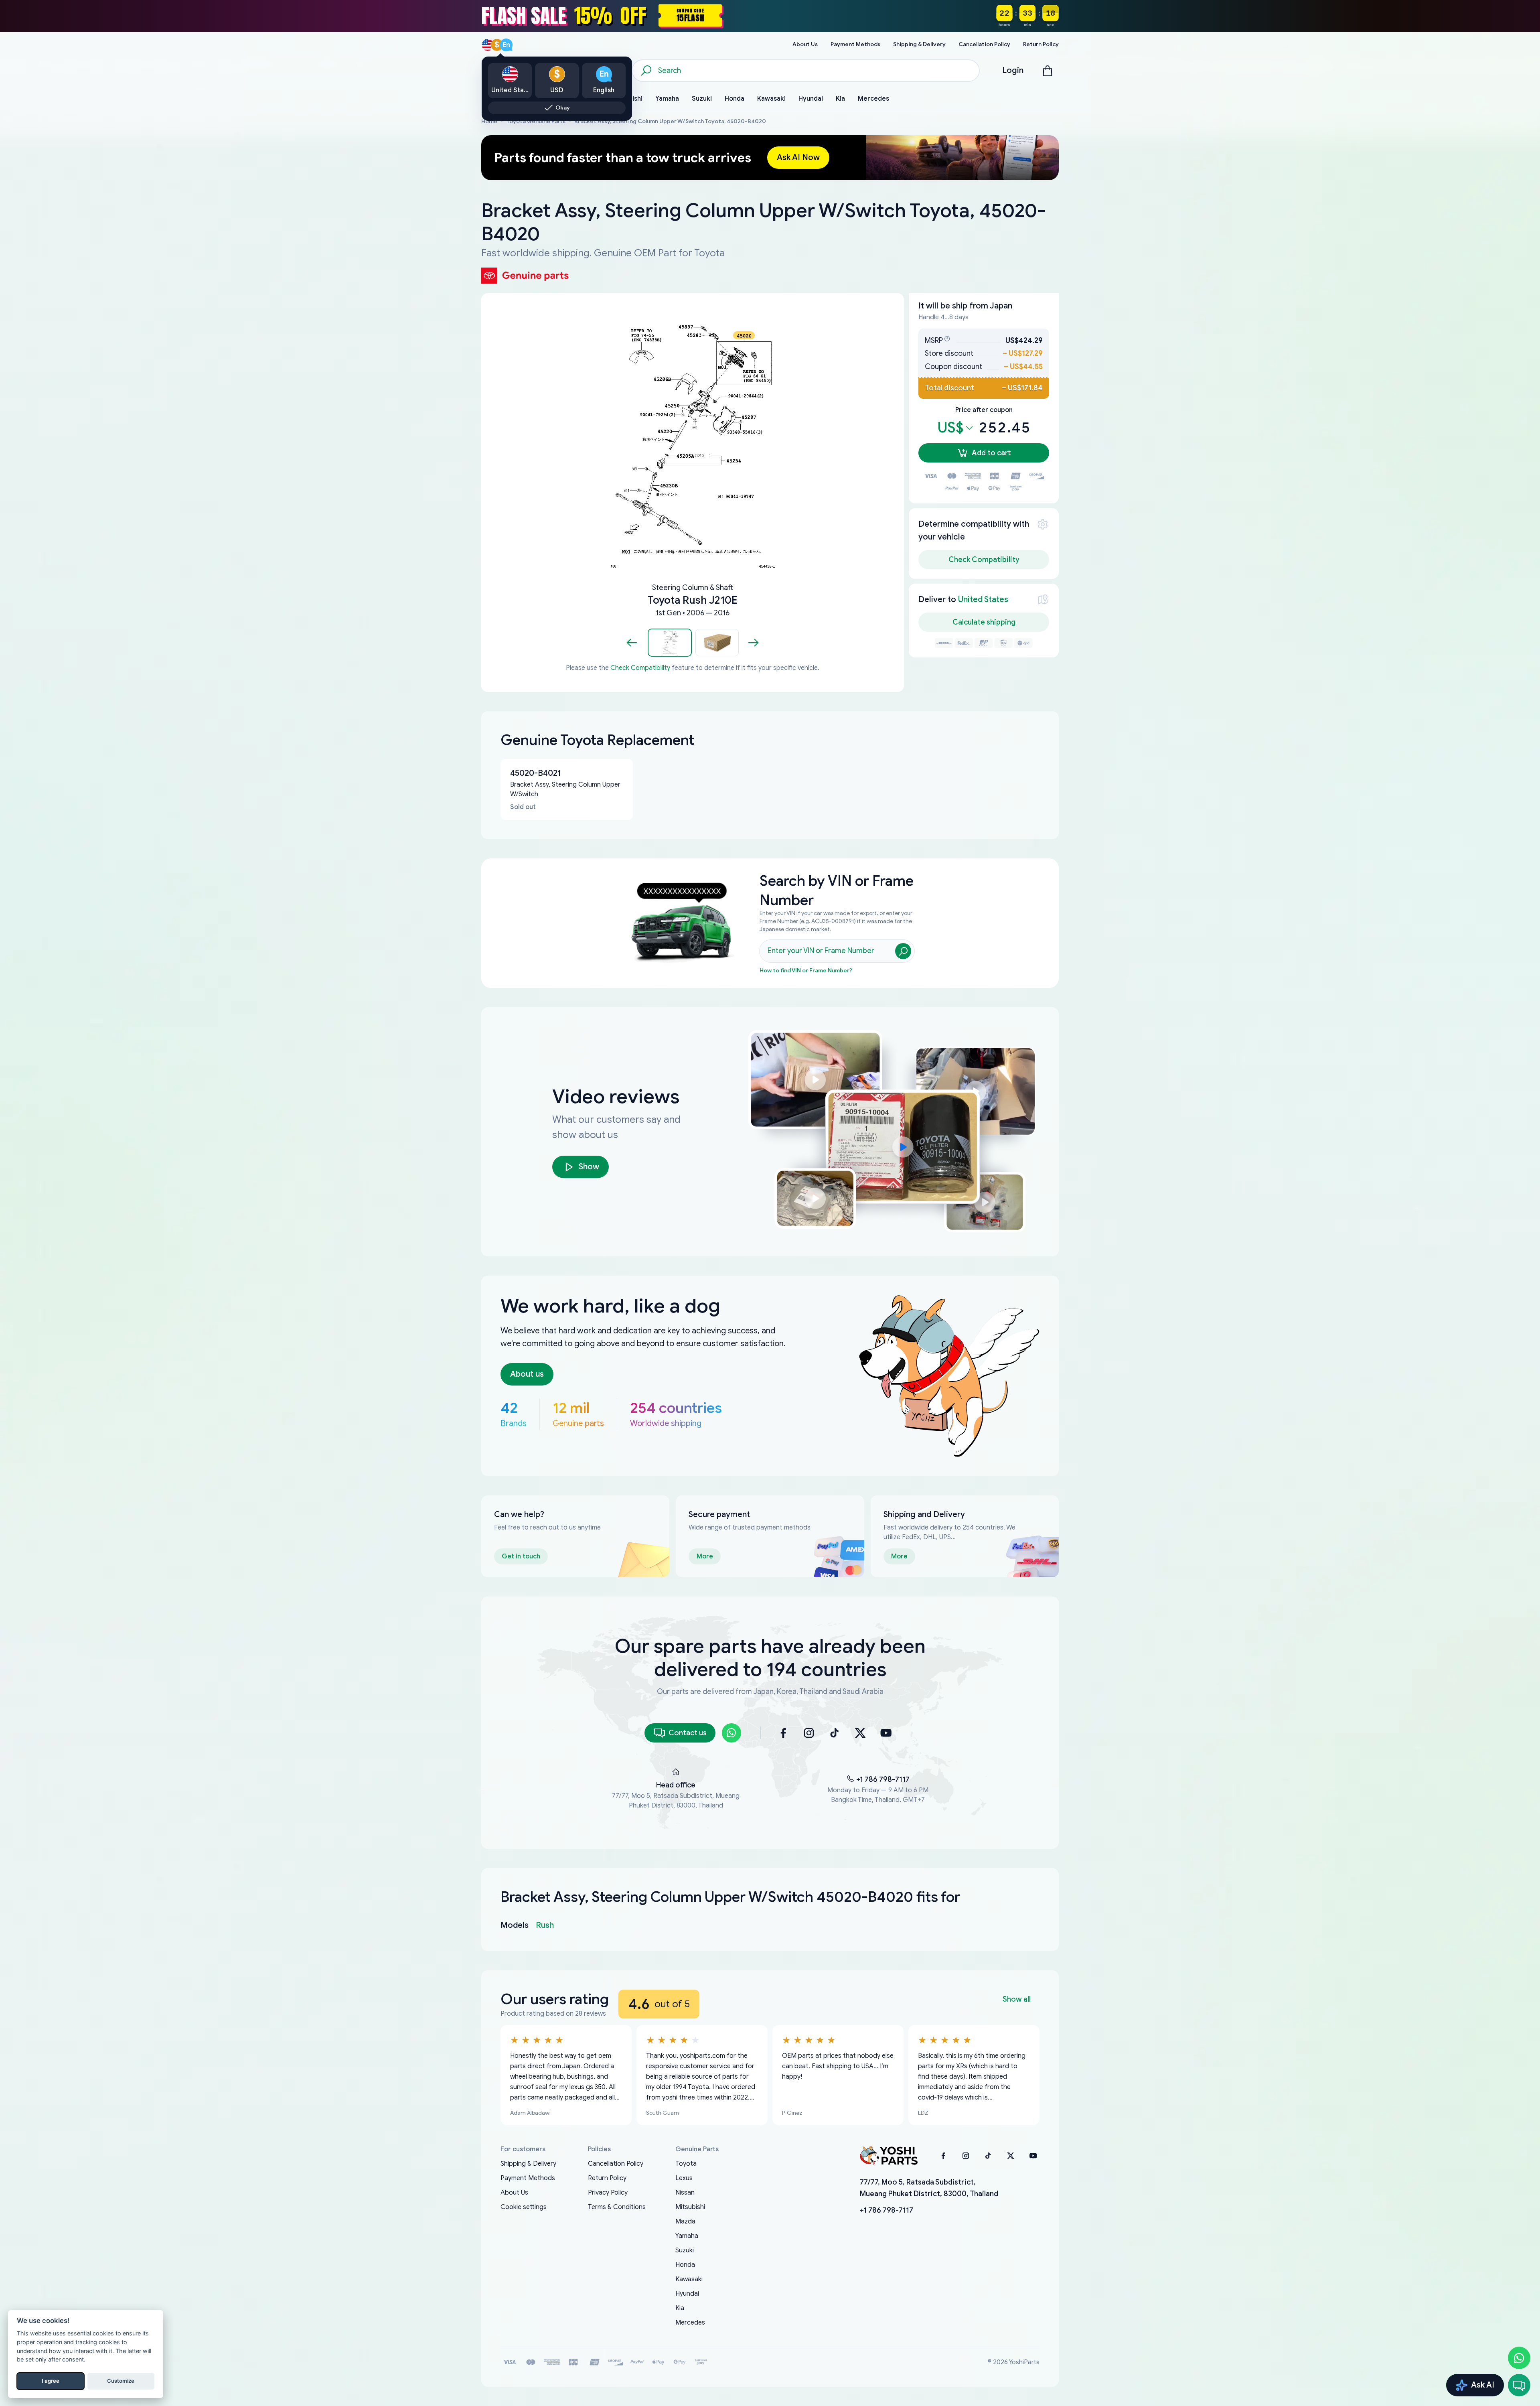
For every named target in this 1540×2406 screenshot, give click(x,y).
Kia (680, 2308)
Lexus (684, 2178)
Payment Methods (528, 2178)
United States (983, 599)
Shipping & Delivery (528, 2164)
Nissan (685, 2193)
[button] (670, 643)
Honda (685, 2265)
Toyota (686, 2164)
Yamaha (687, 2236)
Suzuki (685, 2250)
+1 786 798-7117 (883, 1779)
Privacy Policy (608, 2193)
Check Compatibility (640, 668)
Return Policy (607, 2178)
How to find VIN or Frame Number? (806, 971)
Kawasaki (689, 2279)
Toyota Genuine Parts (536, 121)
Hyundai (687, 2294)
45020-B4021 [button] (535, 773)
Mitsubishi (690, 2207)
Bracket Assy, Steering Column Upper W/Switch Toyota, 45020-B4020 (670, 121)
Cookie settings (524, 2207)
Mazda (685, 2221)
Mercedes (690, 2323)
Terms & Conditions (617, 2207)
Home (489, 121)
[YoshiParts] (889, 2156)
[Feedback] (1519, 2385)
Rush (545, 1925)
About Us (514, 2193)
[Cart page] (1048, 71)
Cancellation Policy (616, 2164)
